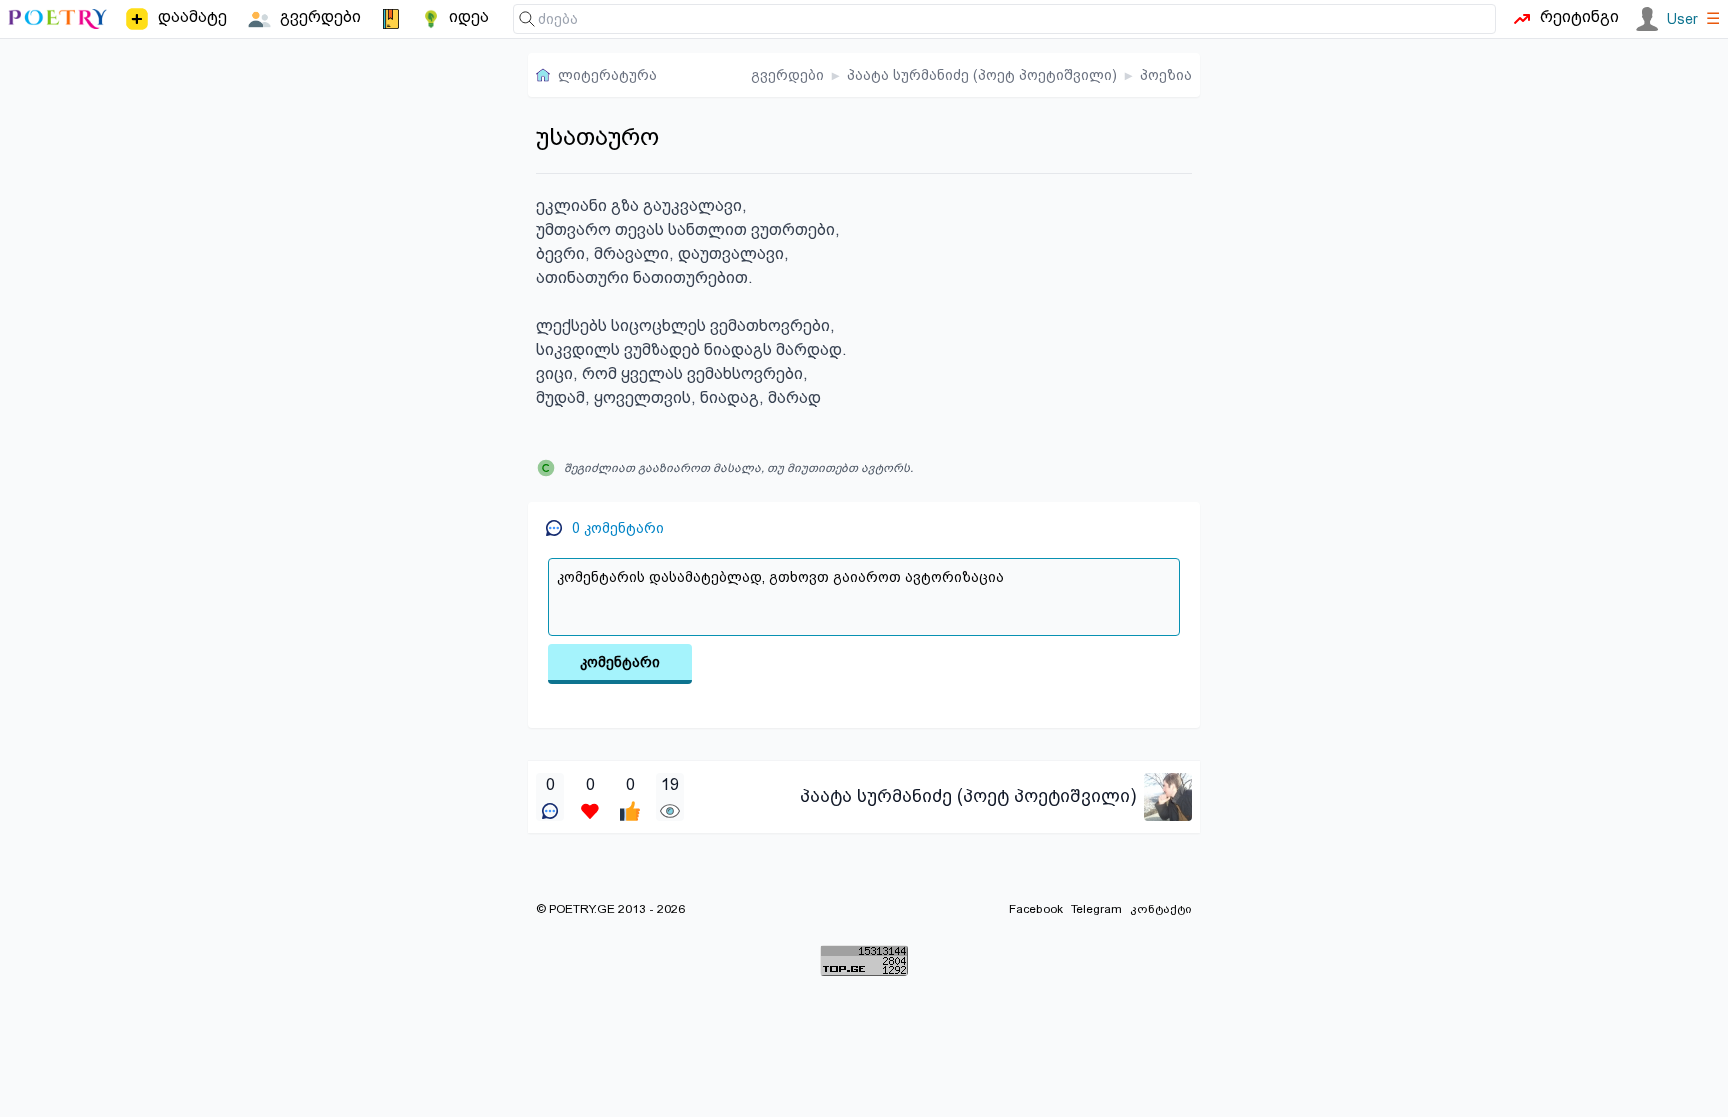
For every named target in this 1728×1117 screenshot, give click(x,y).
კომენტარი (620, 662)
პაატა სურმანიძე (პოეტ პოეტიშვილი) (982, 75)
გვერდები (787, 75)
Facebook (1036, 909)
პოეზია (1166, 75)
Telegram (1096, 909)
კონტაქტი (1161, 909)
